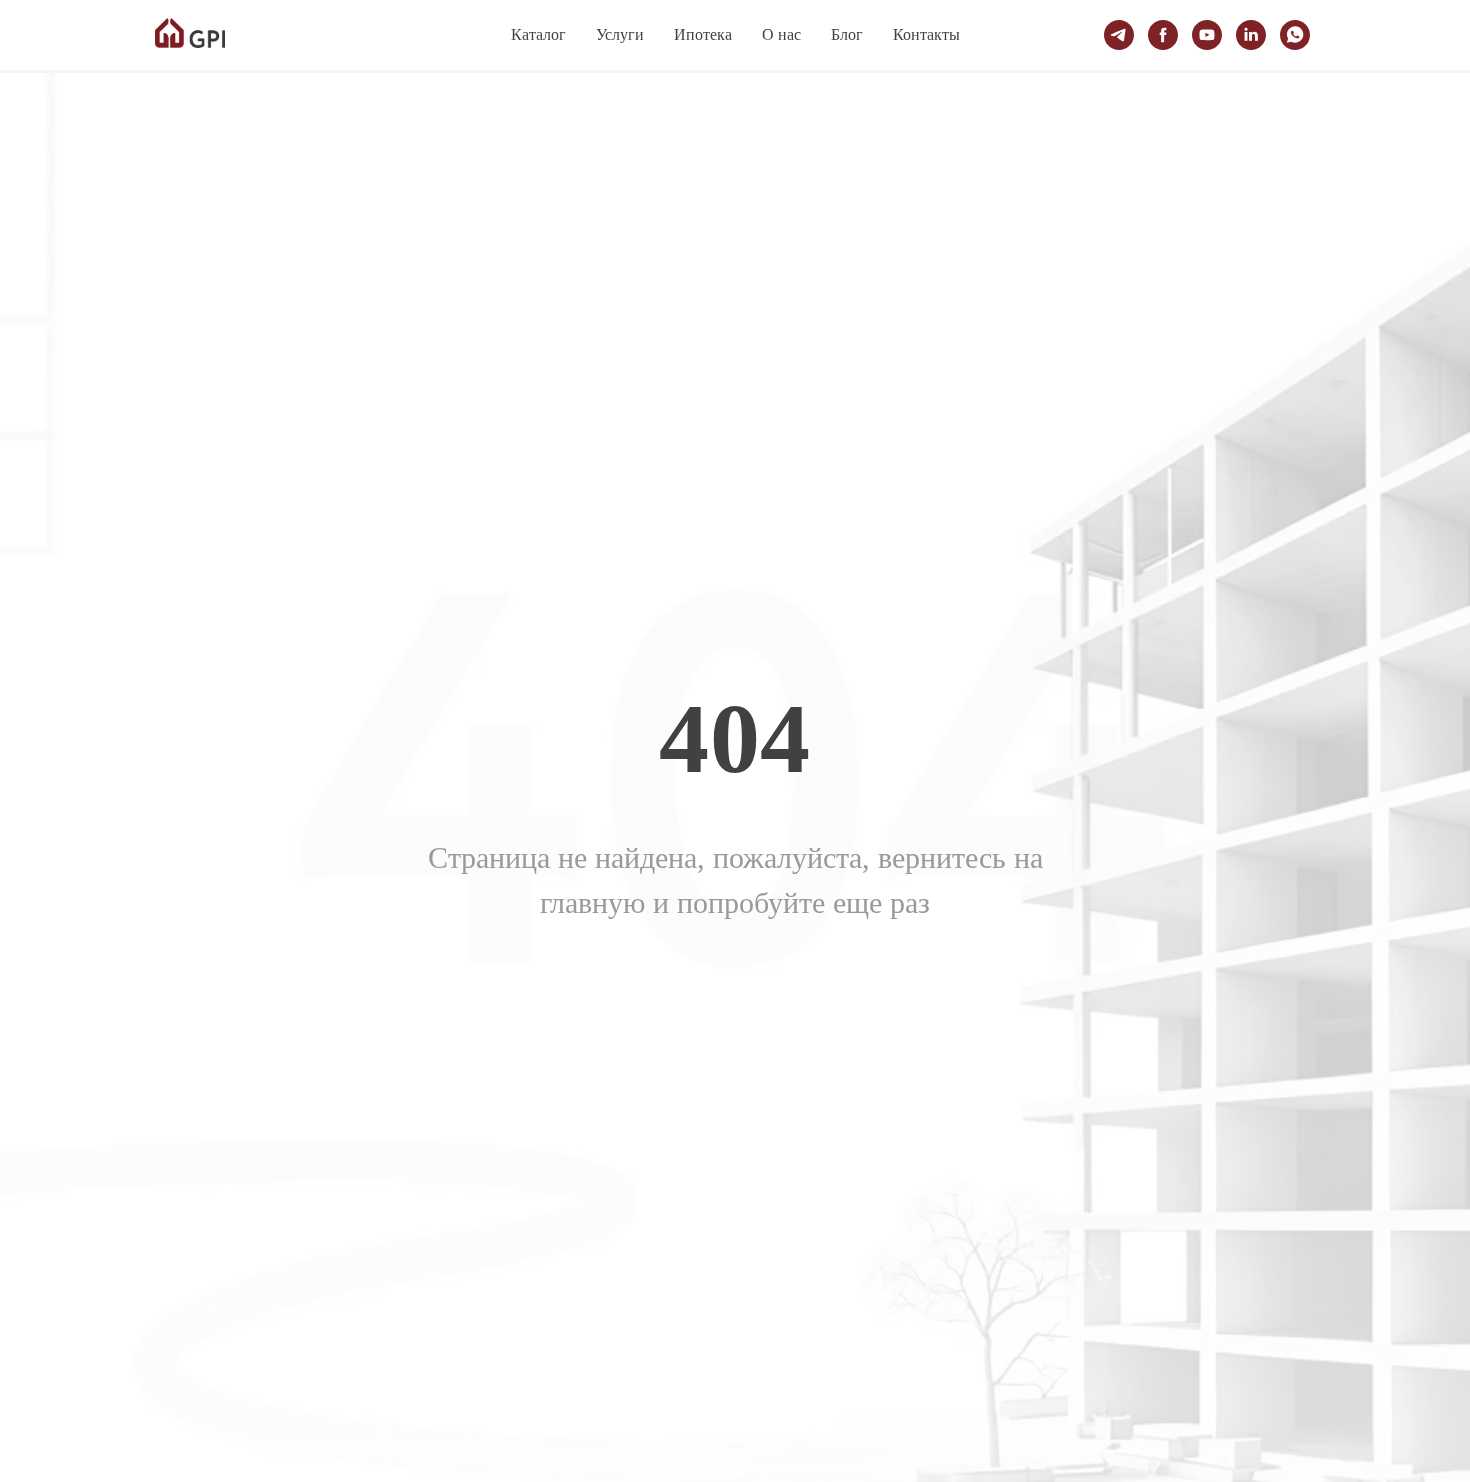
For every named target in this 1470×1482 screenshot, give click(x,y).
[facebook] (1163, 35)
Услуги (620, 34)
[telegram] (1119, 35)
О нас (781, 34)
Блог (847, 34)
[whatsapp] (1295, 35)
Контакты (926, 34)
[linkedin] (1251, 35)
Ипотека (703, 34)
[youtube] (1207, 35)
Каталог (538, 34)
